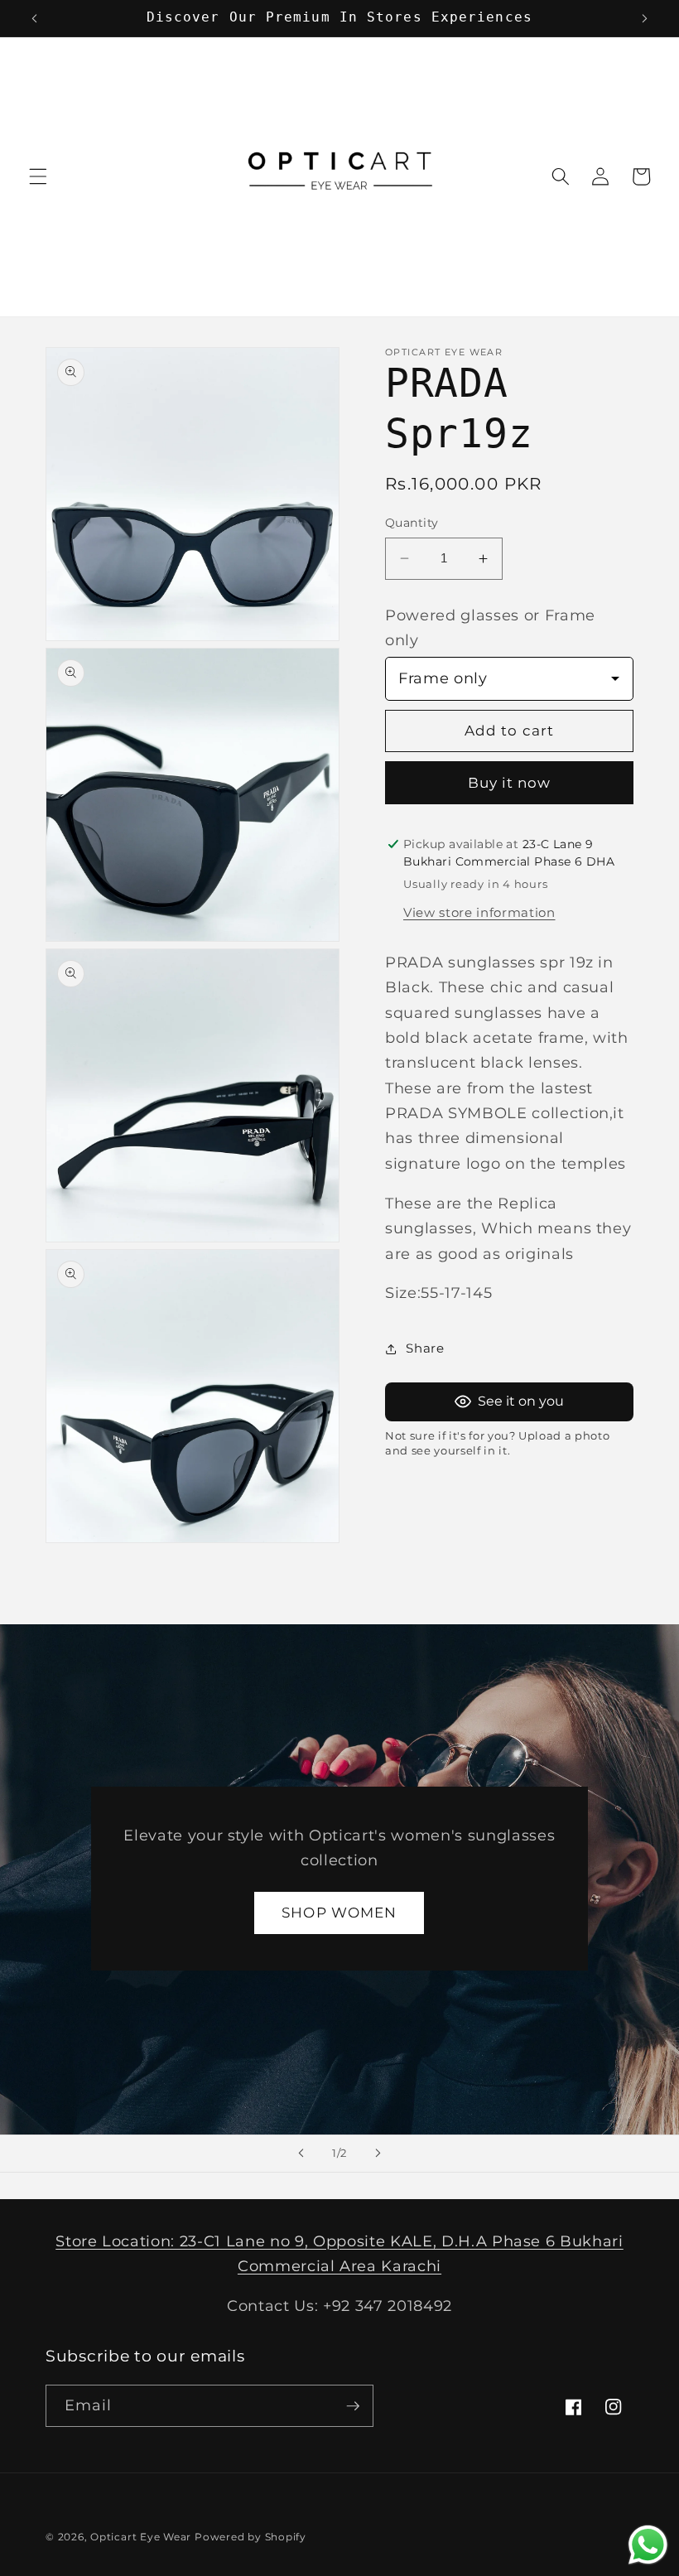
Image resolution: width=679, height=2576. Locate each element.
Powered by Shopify (250, 2537)
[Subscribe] (353, 2406)
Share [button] (425, 1348)
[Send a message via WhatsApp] (648, 2545)
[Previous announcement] (35, 18)
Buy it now (510, 783)
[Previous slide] (301, 2154)
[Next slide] (378, 2154)
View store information (479, 912)
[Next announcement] (644, 18)
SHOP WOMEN (340, 1913)
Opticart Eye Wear (141, 2537)
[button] (38, 176)
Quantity (412, 523)
